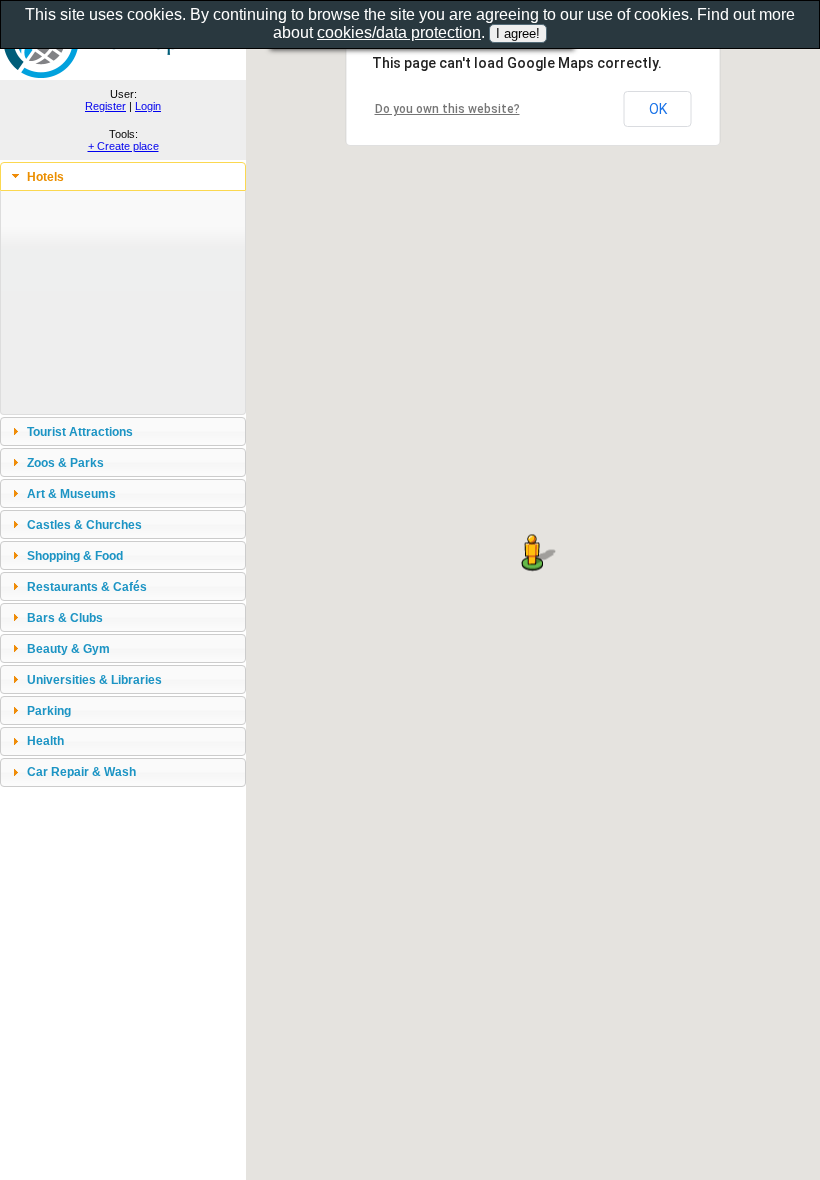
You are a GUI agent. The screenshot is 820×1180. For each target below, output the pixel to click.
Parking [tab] (49, 710)
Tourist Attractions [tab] (80, 431)
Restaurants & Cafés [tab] (87, 586)
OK (658, 109)
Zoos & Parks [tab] (65, 462)
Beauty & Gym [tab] (68, 648)
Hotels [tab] (45, 176)
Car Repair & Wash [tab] (81, 771)
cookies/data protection (399, 32)
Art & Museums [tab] (71, 493)
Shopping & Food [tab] (75, 555)
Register (105, 106)
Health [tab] (45, 740)
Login (148, 106)
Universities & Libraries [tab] (94, 679)
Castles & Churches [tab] (84, 524)
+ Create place (123, 146)
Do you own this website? (447, 109)
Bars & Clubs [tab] (65, 617)
